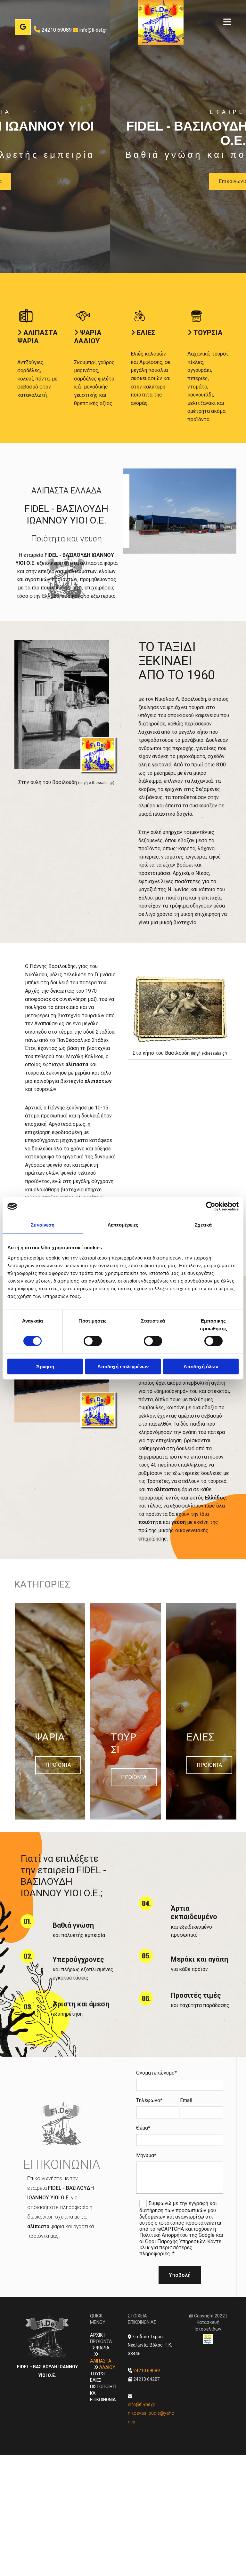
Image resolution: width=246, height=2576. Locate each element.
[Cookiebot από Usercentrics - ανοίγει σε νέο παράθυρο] (211, 1206)
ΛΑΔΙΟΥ (107, 2367)
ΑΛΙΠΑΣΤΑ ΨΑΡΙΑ (37, 337)
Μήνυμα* (146, 2155)
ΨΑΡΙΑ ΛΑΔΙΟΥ (88, 337)
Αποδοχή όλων (201, 1366)
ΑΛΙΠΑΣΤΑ (101, 2361)
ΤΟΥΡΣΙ (98, 2374)
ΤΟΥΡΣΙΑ (208, 333)
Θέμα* (143, 2128)
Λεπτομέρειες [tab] (123, 1225)
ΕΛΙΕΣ (146, 333)
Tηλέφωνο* (149, 2100)
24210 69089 (57, 30)
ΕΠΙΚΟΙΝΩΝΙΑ (103, 2400)
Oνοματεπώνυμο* (156, 2073)
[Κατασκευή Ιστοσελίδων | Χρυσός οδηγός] (208, 2339)
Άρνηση (45, 1366)
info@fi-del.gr (93, 30)
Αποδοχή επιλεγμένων (123, 1366)
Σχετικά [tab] (203, 1225)
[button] (217, 23)
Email (186, 2100)
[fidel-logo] (161, 23)
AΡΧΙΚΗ (98, 2335)
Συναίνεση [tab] (43, 1225)
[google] (23, 27)
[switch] (93, 1341)
